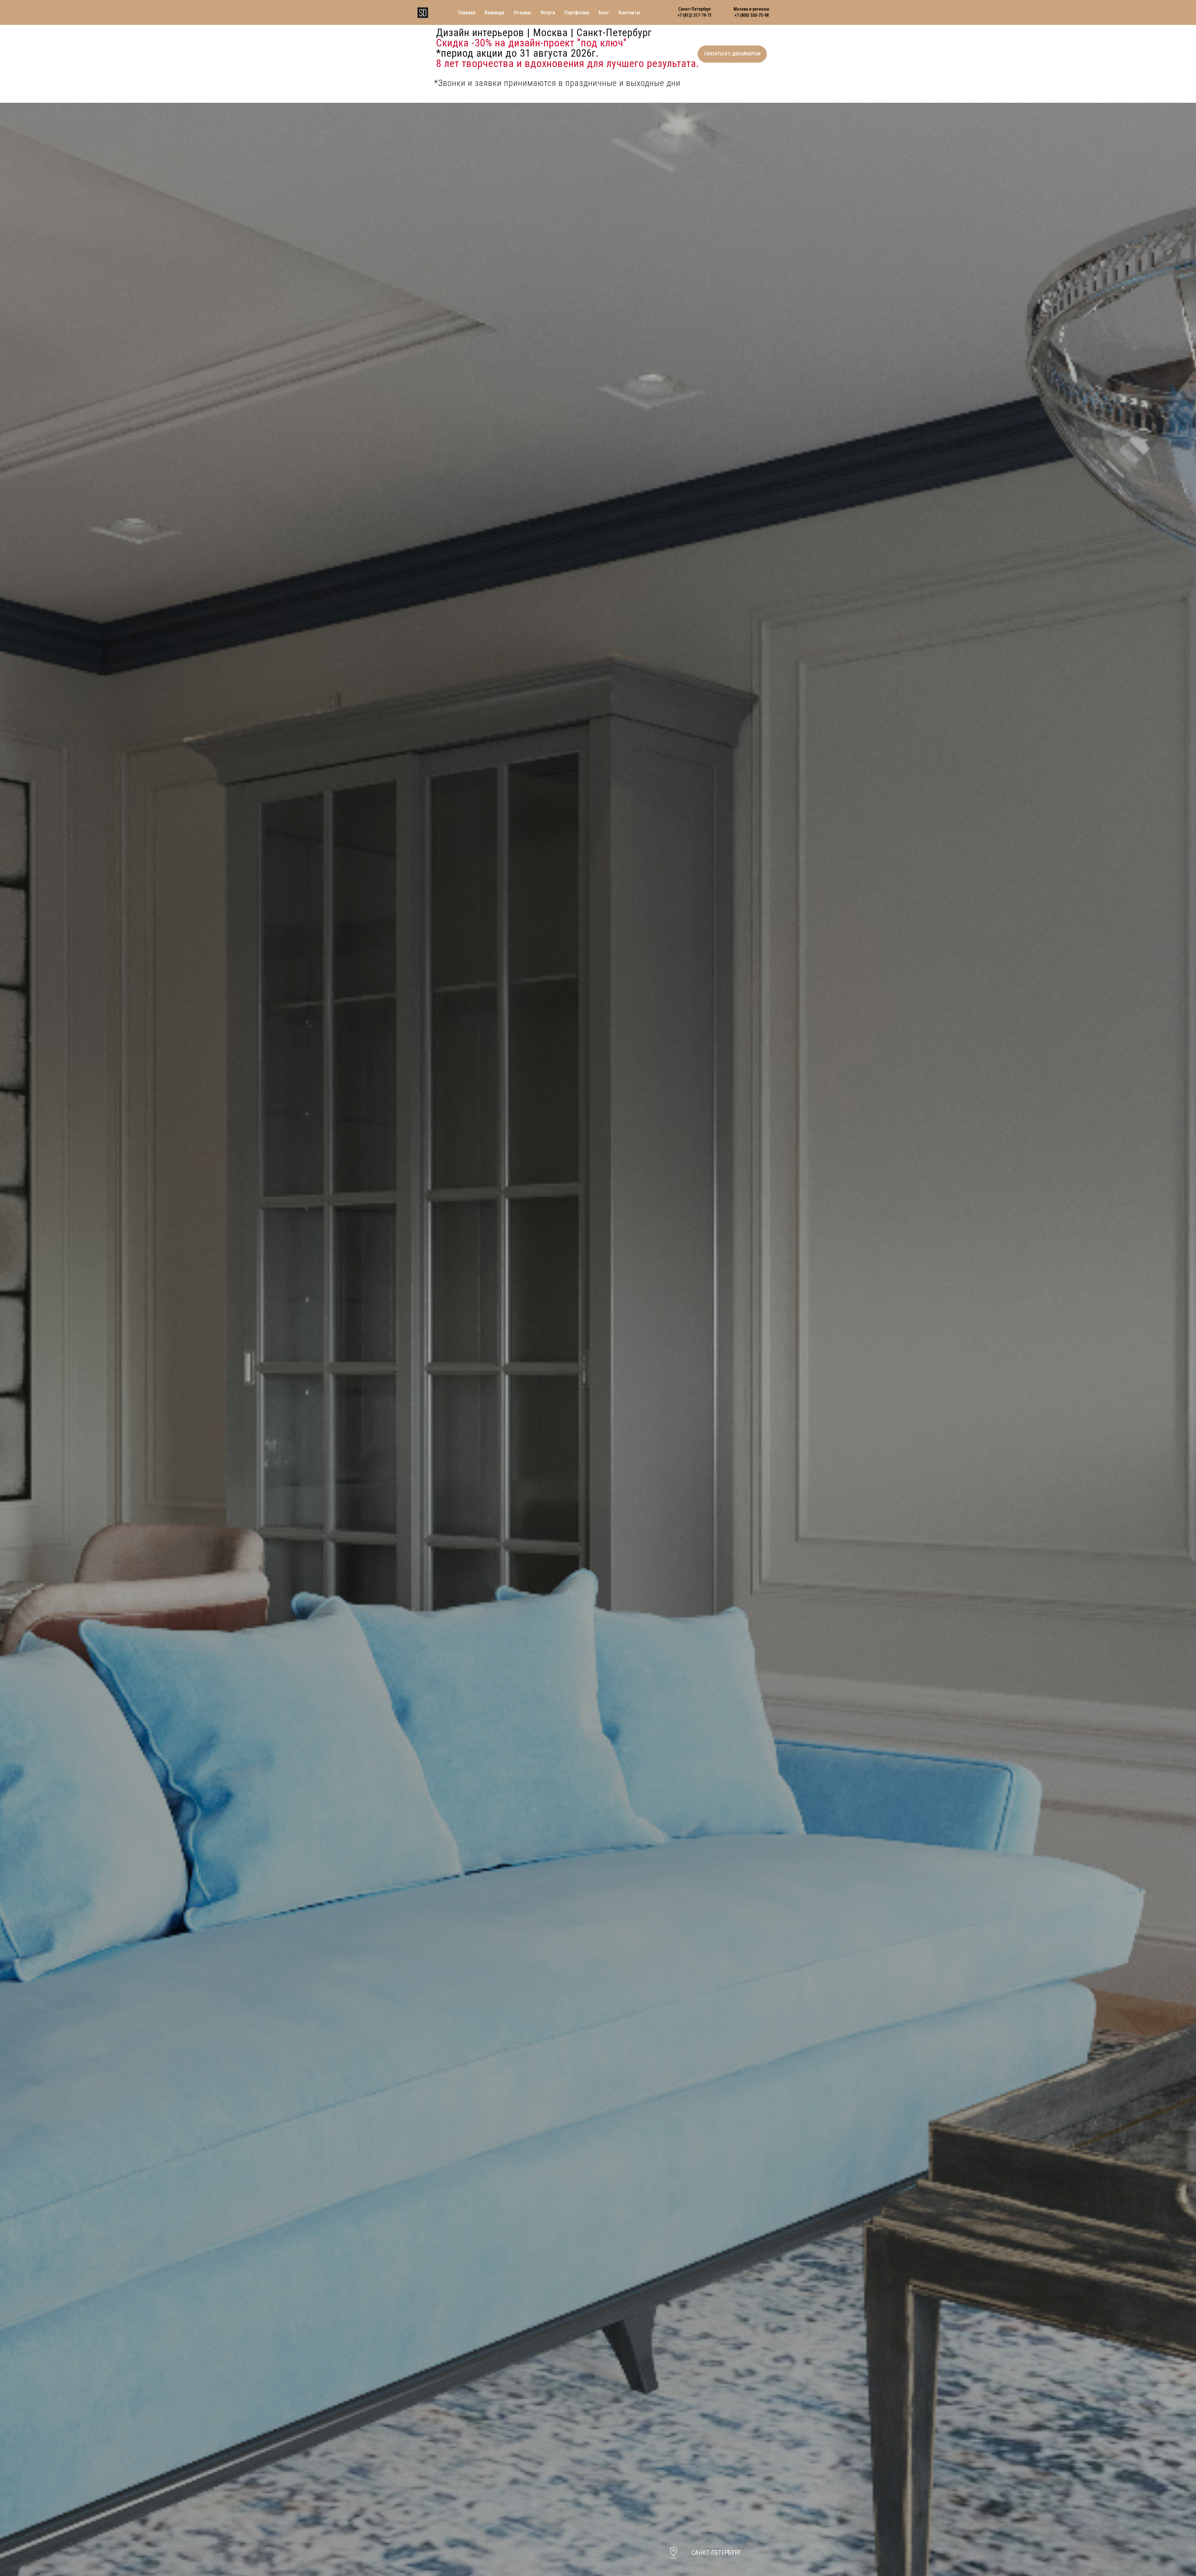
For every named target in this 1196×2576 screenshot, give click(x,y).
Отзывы (522, 13)
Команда (494, 13)
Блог (604, 13)
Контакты (629, 13)
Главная (467, 13)
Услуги (548, 13)
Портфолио (577, 13)
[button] (732, 54)
